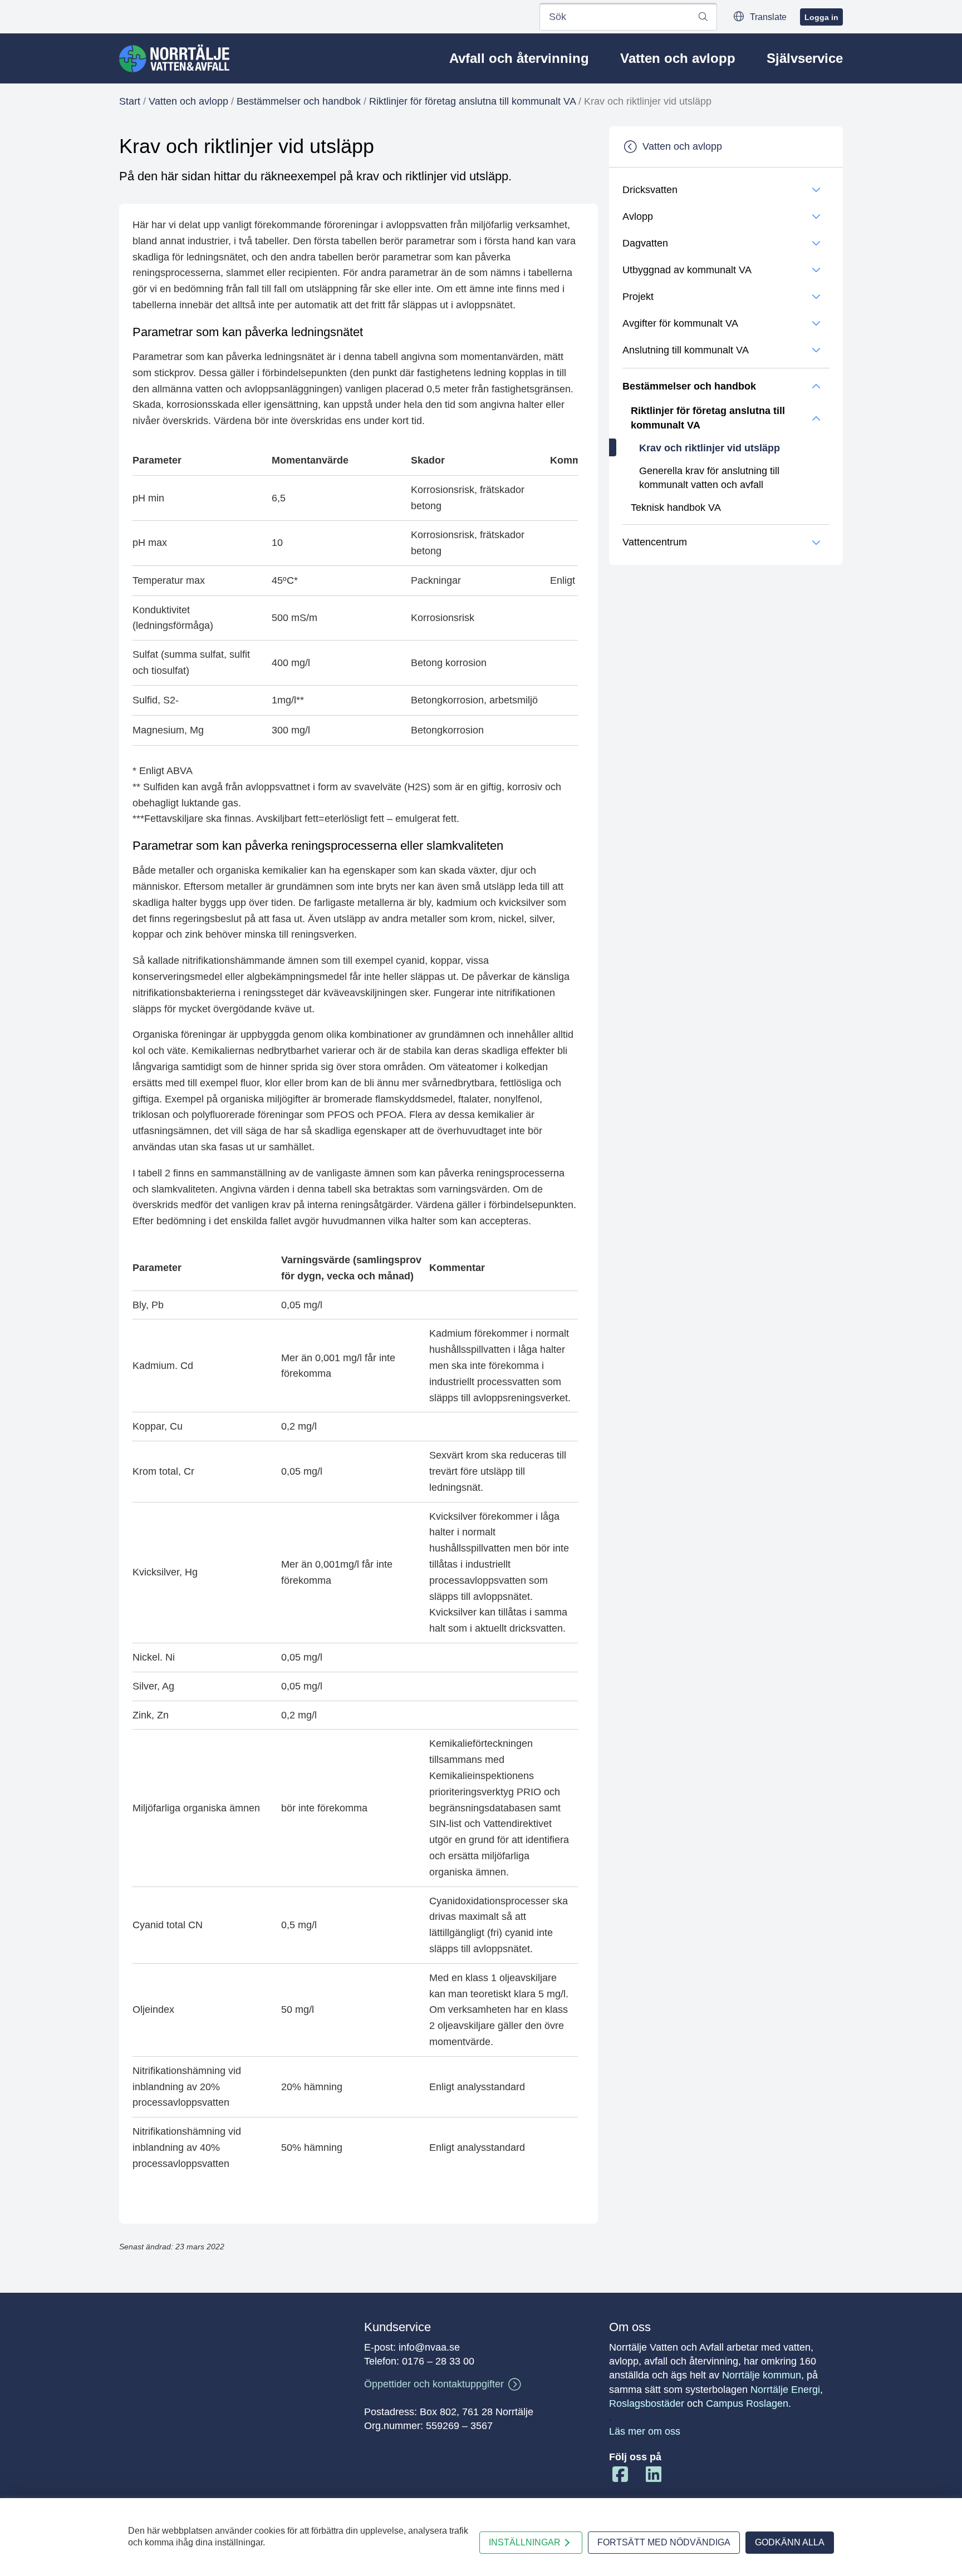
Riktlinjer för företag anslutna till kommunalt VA (472, 101)
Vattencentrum (655, 542)
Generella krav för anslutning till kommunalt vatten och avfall (709, 478)
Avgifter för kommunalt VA (680, 323)
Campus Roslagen (747, 2403)
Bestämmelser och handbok (299, 101)
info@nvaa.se (429, 2347)
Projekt (638, 297)
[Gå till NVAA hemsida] (174, 58)
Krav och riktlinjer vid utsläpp (710, 448)
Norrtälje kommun (762, 2375)
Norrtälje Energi (785, 2390)
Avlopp (638, 216)
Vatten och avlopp (678, 58)
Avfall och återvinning (519, 58)
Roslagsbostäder (647, 2403)
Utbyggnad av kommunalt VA (687, 270)
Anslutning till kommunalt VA (686, 350)
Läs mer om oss (645, 2431)
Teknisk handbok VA (676, 508)
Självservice (805, 58)
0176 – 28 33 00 (438, 2361)
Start (130, 101)
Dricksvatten (650, 190)
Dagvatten (645, 243)
